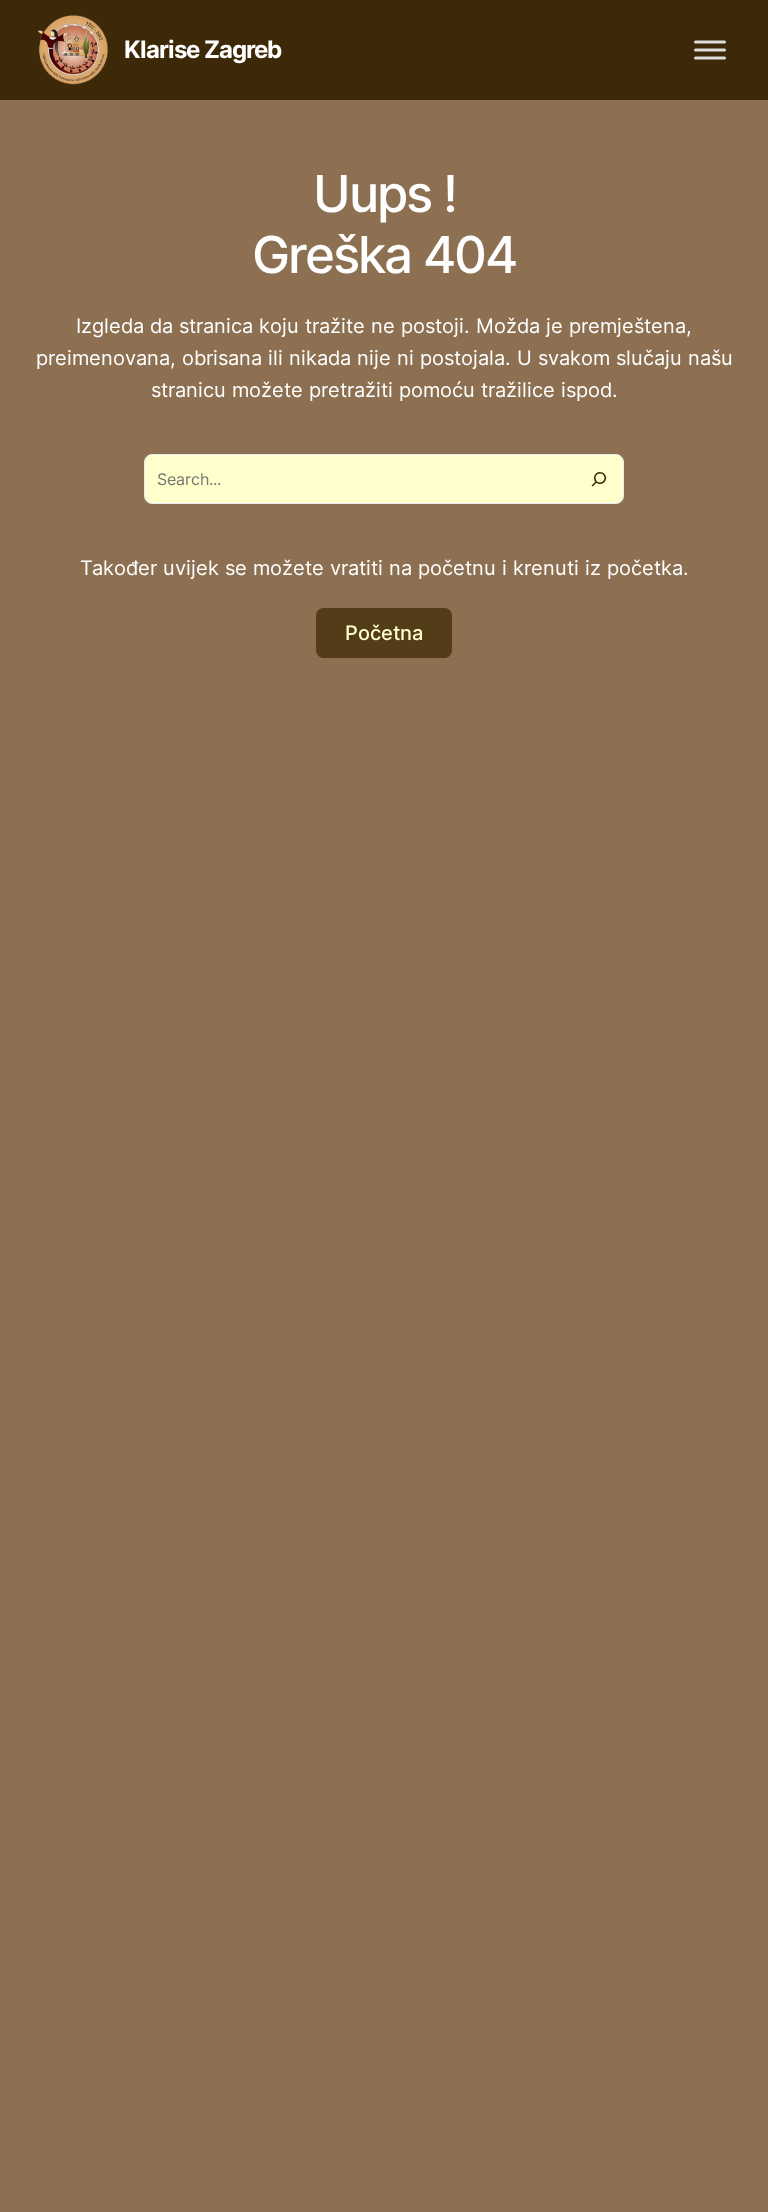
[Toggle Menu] (710, 49)
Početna (384, 633)
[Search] (599, 479)
